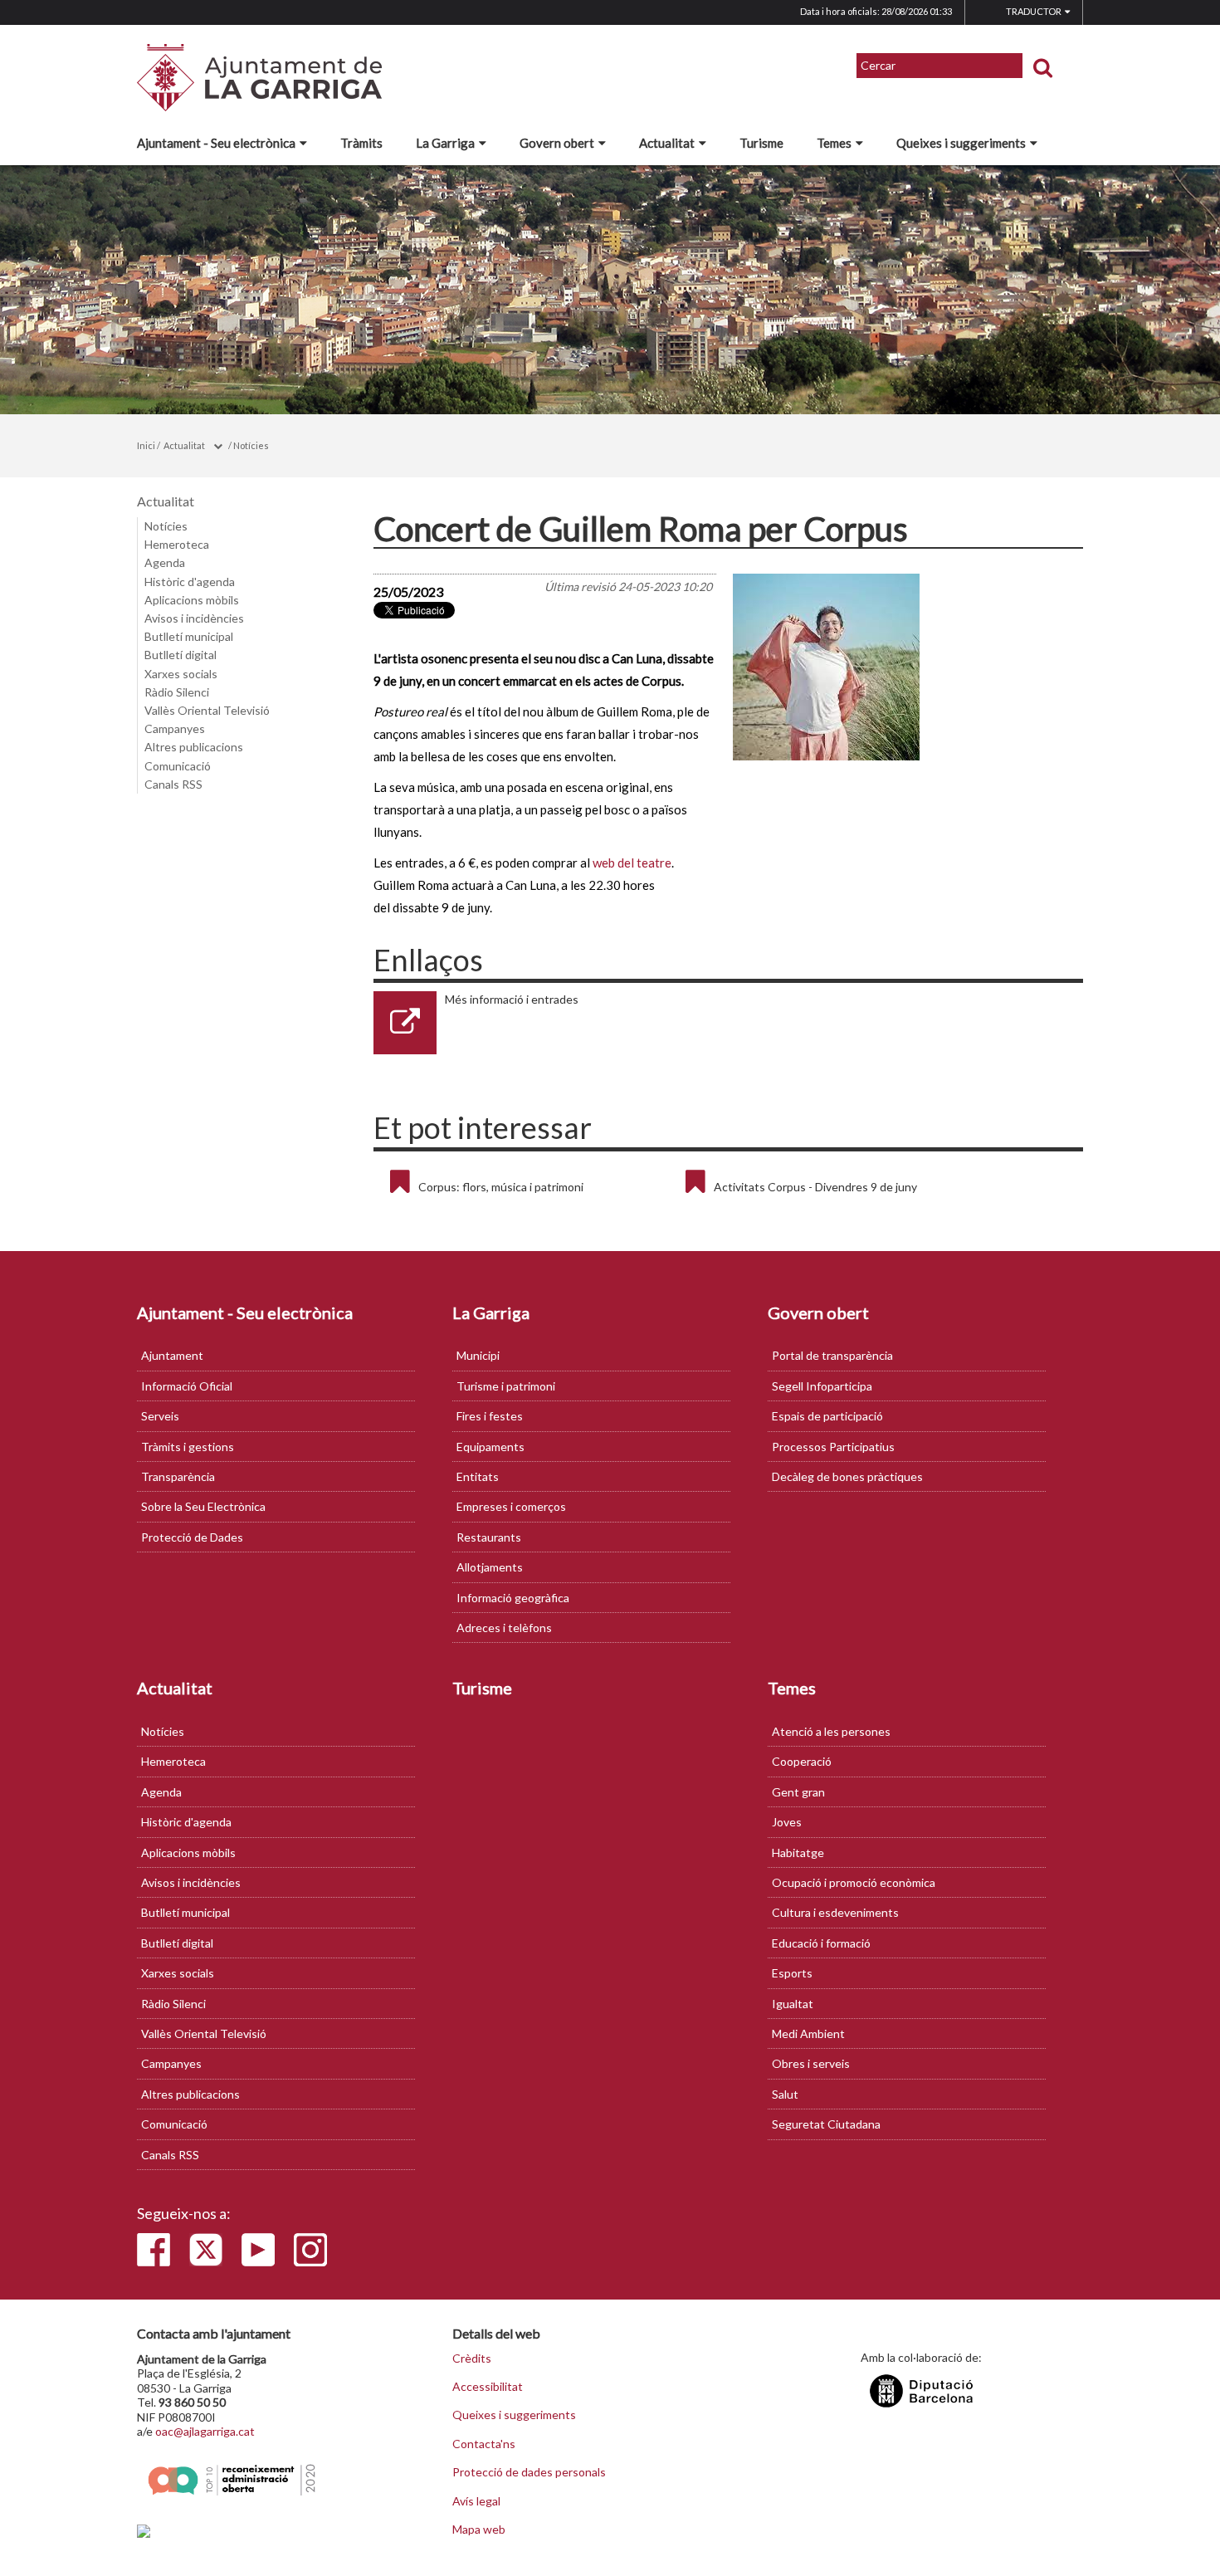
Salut (785, 2094)
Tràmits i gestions (188, 1447)
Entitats (478, 1476)
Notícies (251, 445)
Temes (834, 143)
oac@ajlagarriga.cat (205, 2431)
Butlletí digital (181, 655)
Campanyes (175, 728)
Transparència (178, 1476)
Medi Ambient (808, 2033)
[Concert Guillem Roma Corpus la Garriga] (906, 667)
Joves (787, 1822)
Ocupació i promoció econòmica (854, 1882)
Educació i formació (821, 1943)
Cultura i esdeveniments (835, 1912)
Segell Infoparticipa (822, 1386)
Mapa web (479, 2530)
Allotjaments (490, 1567)
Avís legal (476, 2501)
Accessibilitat (488, 2387)
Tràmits (361, 143)
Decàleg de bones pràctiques (847, 1476)
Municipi (478, 1355)
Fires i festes (490, 1416)
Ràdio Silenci (177, 692)
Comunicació (178, 766)
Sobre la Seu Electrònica (203, 1506)
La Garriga (445, 143)
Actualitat (667, 143)
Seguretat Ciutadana (826, 2124)
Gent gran (798, 1792)
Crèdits (472, 2358)
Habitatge (798, 1853)
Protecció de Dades (192, 1537)
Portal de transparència (832, 1355)
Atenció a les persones (831, 1731)
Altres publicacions (194, 747)
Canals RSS (173, 784)
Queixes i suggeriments (961, 143)
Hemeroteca (177, 544)
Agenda (165, 562)
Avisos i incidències (194, 618)
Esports (792, 1973)
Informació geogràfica (513, 1598)
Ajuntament (172, 1355)
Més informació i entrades (512, 999)
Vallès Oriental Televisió (207, 710)
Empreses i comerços (511, 1506)
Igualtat (793, 2004)
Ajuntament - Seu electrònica (216, 143)
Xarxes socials (181, 674)
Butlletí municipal (189, 636)
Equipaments (490, 1447)
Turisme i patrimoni (506, 1386)
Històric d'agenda (190, 582)
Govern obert (557, 143)
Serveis (160, 1416)
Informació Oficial (187, 1386)
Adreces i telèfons (504, 1628)
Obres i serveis (811, 2063)
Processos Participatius (833, 1447)
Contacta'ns (484, 2444)
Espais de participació (827, 1416)
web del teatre (632, 863)
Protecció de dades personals (529, 2472)
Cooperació (802, 1761)
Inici (146, 445)
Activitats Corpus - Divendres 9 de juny (815, 1187)
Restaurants (489, 1537)
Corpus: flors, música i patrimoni (501, 1187)
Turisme (761, 143)
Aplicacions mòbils (192, 600)
